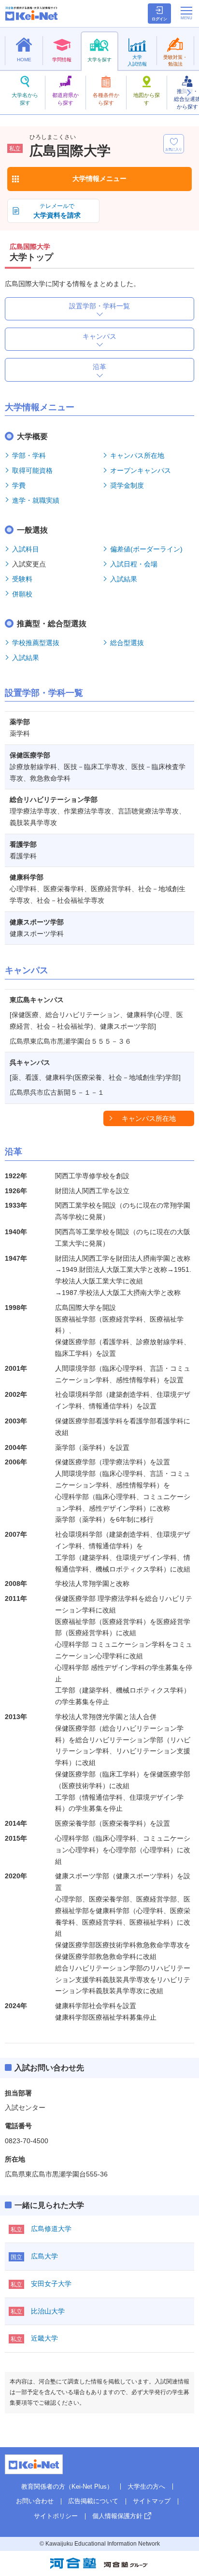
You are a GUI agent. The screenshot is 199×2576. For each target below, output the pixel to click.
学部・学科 (29, 455)
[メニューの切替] (186, 13)
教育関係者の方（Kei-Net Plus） (67, 2486)
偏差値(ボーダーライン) (146, 549)
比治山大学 (48, 2311)
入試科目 (26, 549)
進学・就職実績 (36, 500)
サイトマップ (152, 2501)
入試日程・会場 (134, 564)
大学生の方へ (146, 2486)
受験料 (22, 579)
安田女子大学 (51, 2284)
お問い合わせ (35, 2501)
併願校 (22, 594)
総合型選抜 (127, 643)
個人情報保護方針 (117, 2516)
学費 (19, 485)
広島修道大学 (51, 2229)
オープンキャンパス (141, 470)
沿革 (99, 367)
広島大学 (44, 2256)
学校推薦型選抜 (36, 643)
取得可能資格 (32, 470)
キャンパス (99, 336)
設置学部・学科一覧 (99, 306)
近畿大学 (44, 2338)
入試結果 (124, 579)
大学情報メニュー (99, 179)
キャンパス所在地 (137, 455)
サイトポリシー (56, 2516)
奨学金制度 (127, 485)
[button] (188, 93)
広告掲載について (93, 2501)
